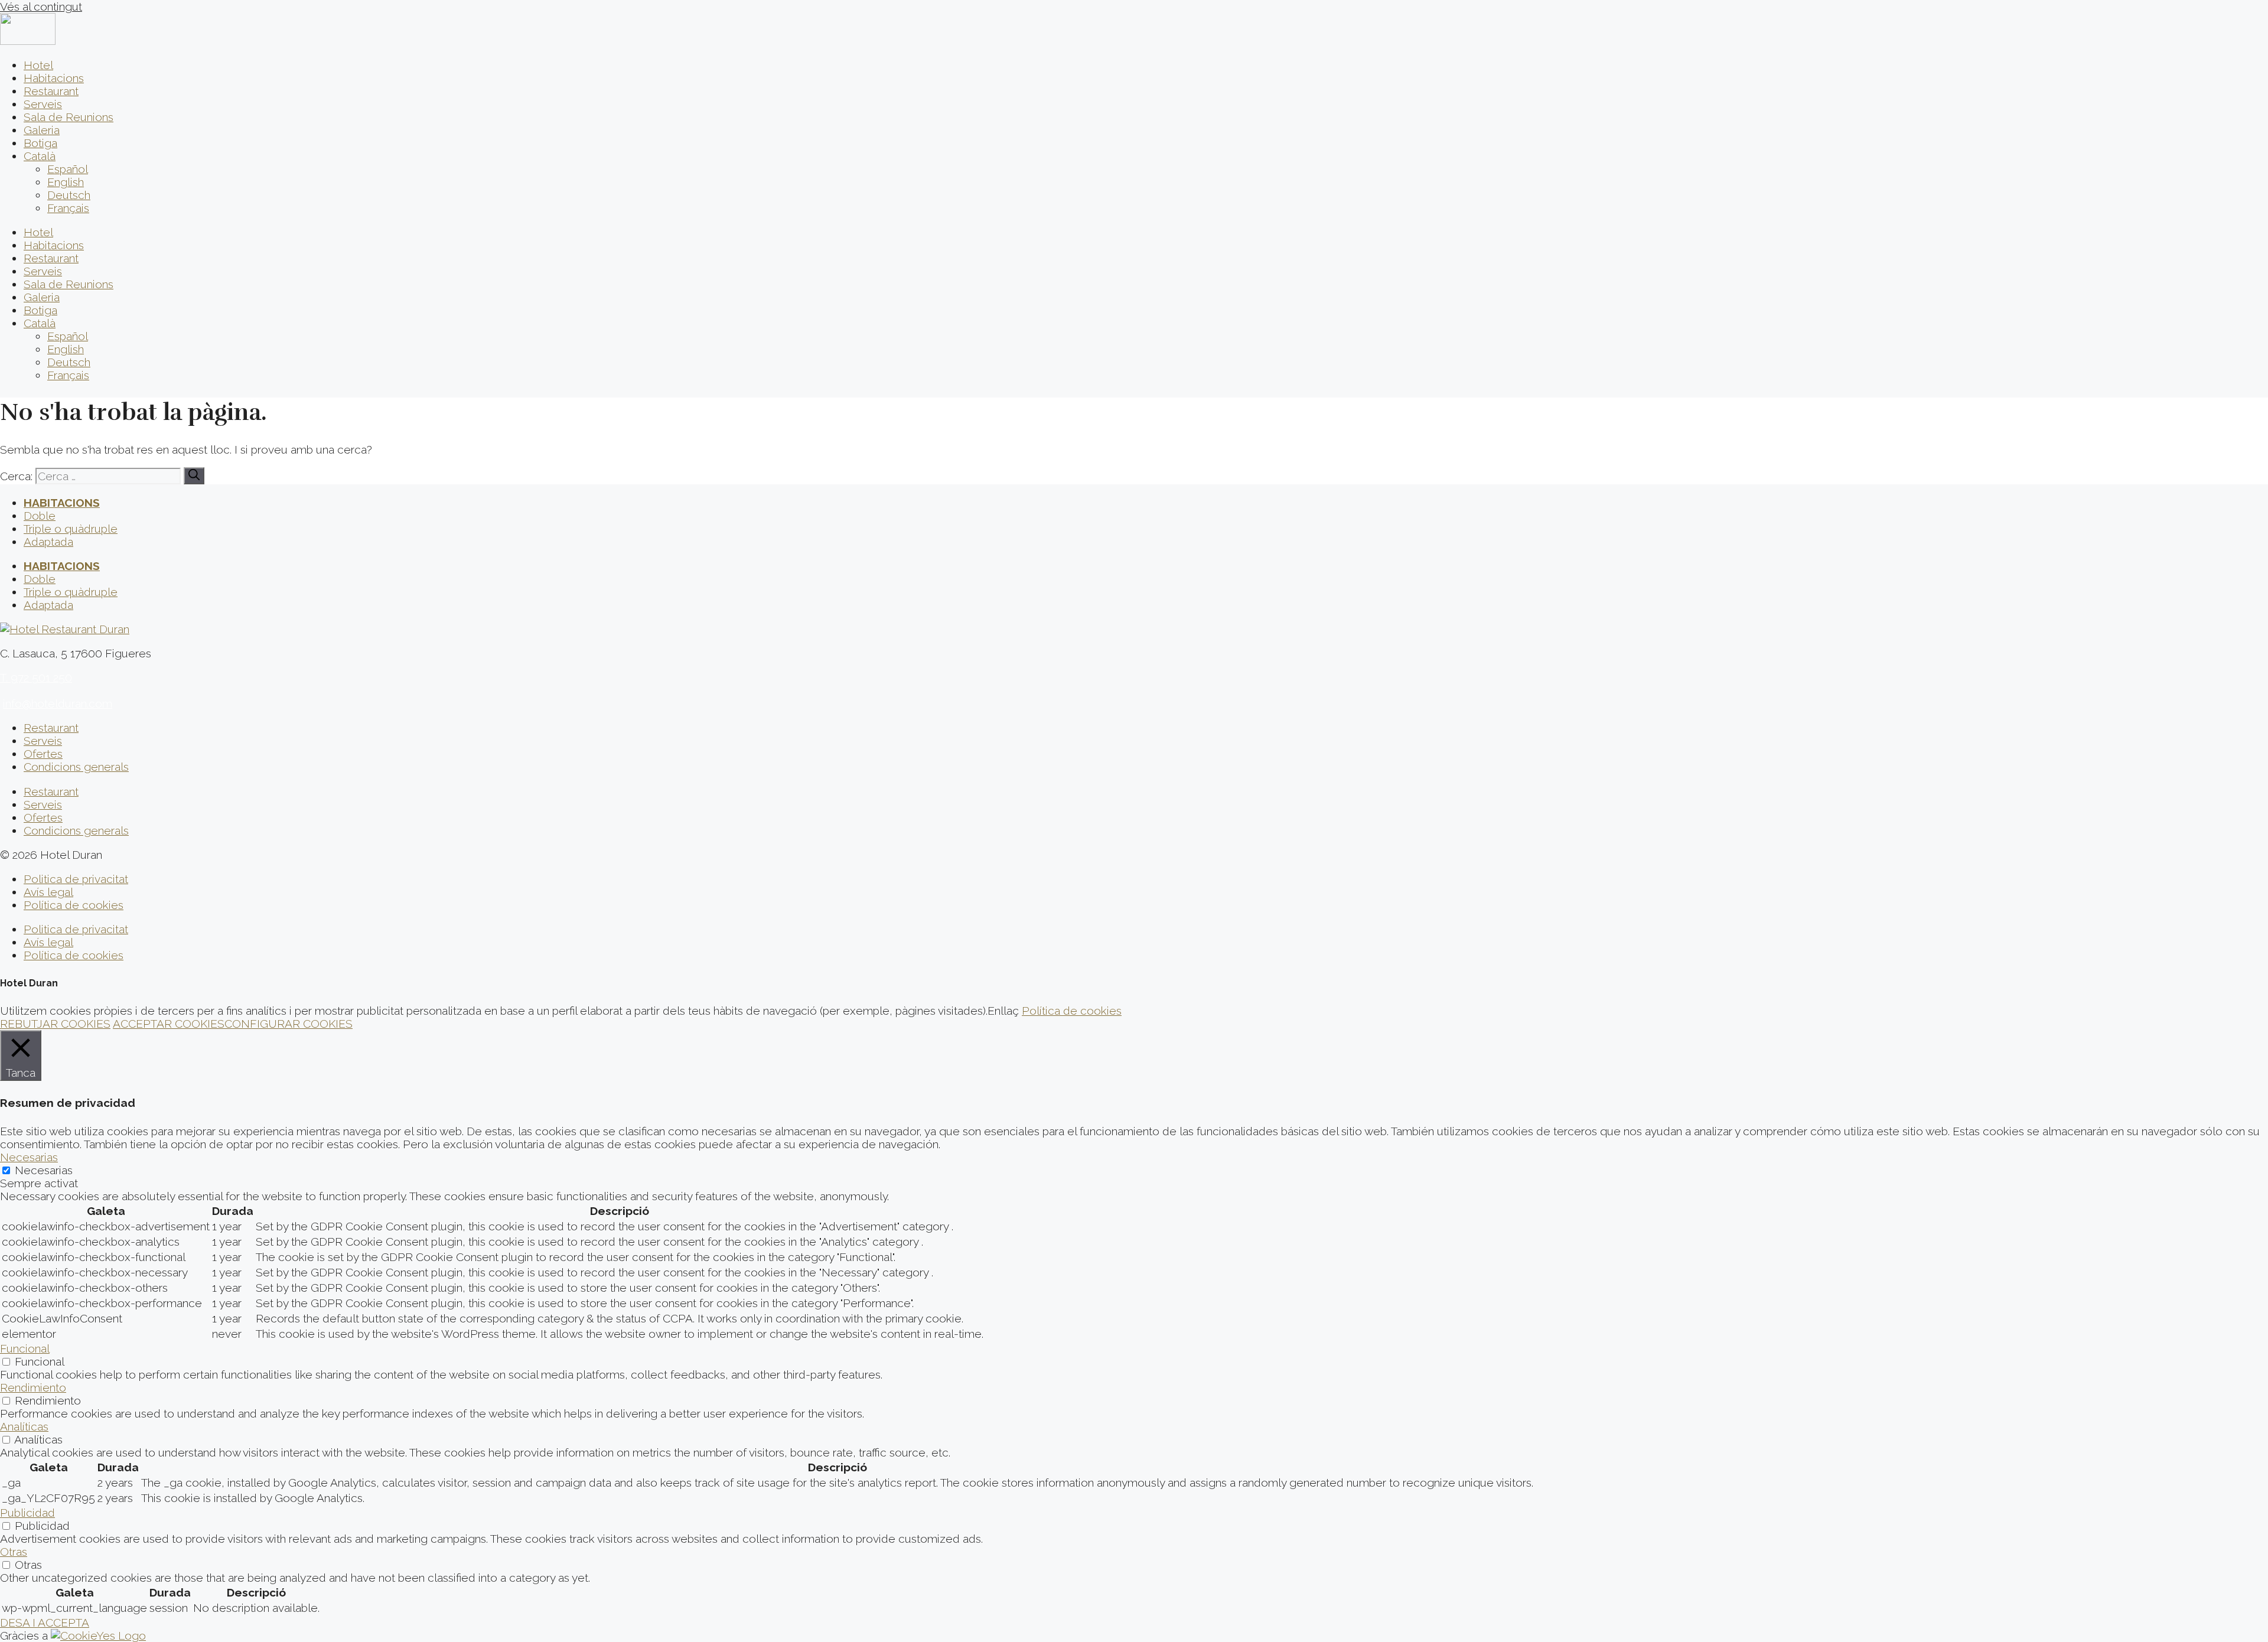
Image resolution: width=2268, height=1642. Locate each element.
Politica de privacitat (76, 879)
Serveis (43, 104)
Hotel (38, 65)
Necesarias (44, 1170)
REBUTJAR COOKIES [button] (55, 1024)
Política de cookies (74, 905)
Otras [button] (14, 1552)
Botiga (40, 143)
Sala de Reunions (69, 117)
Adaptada (48, 542)
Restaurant (51, 91)
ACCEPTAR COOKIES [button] (169, 1024)
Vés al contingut (41, 6)
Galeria (42, 130)
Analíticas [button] (24, 1426)
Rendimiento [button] (33, 1387)
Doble (40, 516)
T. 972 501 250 (36, 677)
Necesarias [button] (29, 1157)
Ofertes (43, 754)
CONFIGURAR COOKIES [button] (289, 1024)
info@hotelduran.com (58, 703)
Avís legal (48, 892)
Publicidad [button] (27, 1513)
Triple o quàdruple (71, 529)
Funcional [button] (25, 1348)
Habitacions (54, 78)
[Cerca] (194, 476)
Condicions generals (76, 767)
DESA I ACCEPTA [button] (45, 1623)
